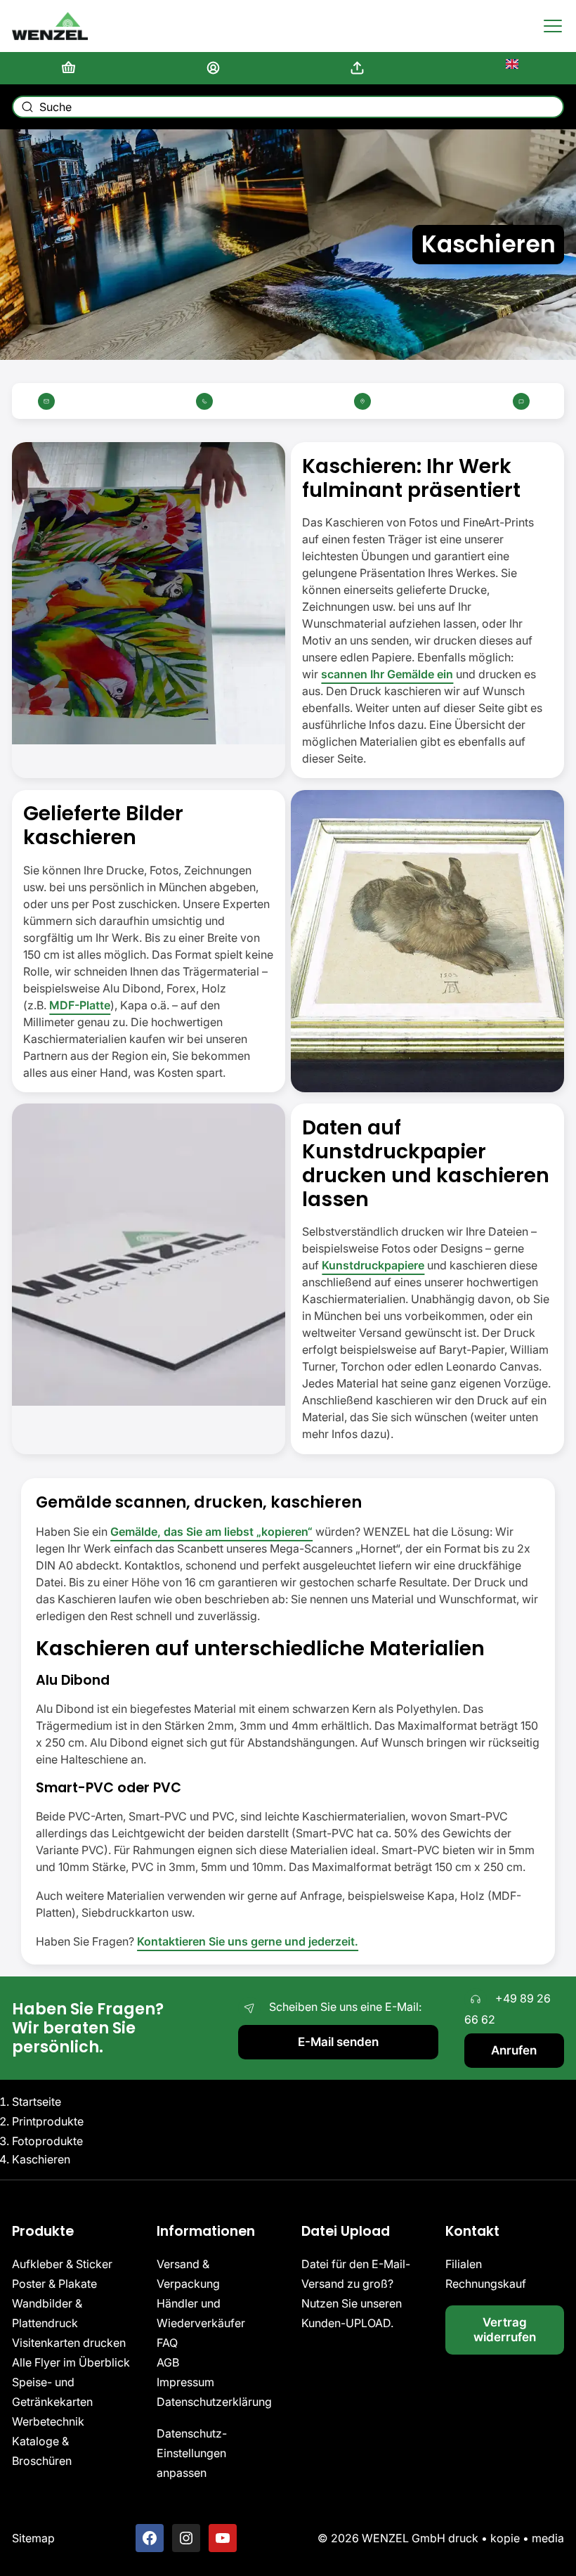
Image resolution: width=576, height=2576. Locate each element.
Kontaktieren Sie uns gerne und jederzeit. (248, 1941)
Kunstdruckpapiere (373, 1265)
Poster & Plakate (54, 2284)
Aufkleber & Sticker (62, 2264)
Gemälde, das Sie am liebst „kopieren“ (211, 1532)
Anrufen (514, 2050)
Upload (360, 68)
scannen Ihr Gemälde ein (387, 674)
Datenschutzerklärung (214, 2402)
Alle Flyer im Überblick (71, 2362)
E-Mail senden (338, 2041)
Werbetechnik (48, 2421)
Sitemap (33, 2538)
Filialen (464, 2264)
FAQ (167, 2343)
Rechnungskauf (486, 2284)
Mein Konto (216, 68)
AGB (168, 2362)
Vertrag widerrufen (505, 2329)
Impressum (185, 2382)
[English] (505, 68)
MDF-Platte (80, 1005)
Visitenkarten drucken (69, 2343)
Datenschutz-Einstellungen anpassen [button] (192, 2453)
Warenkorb (71, 68)
